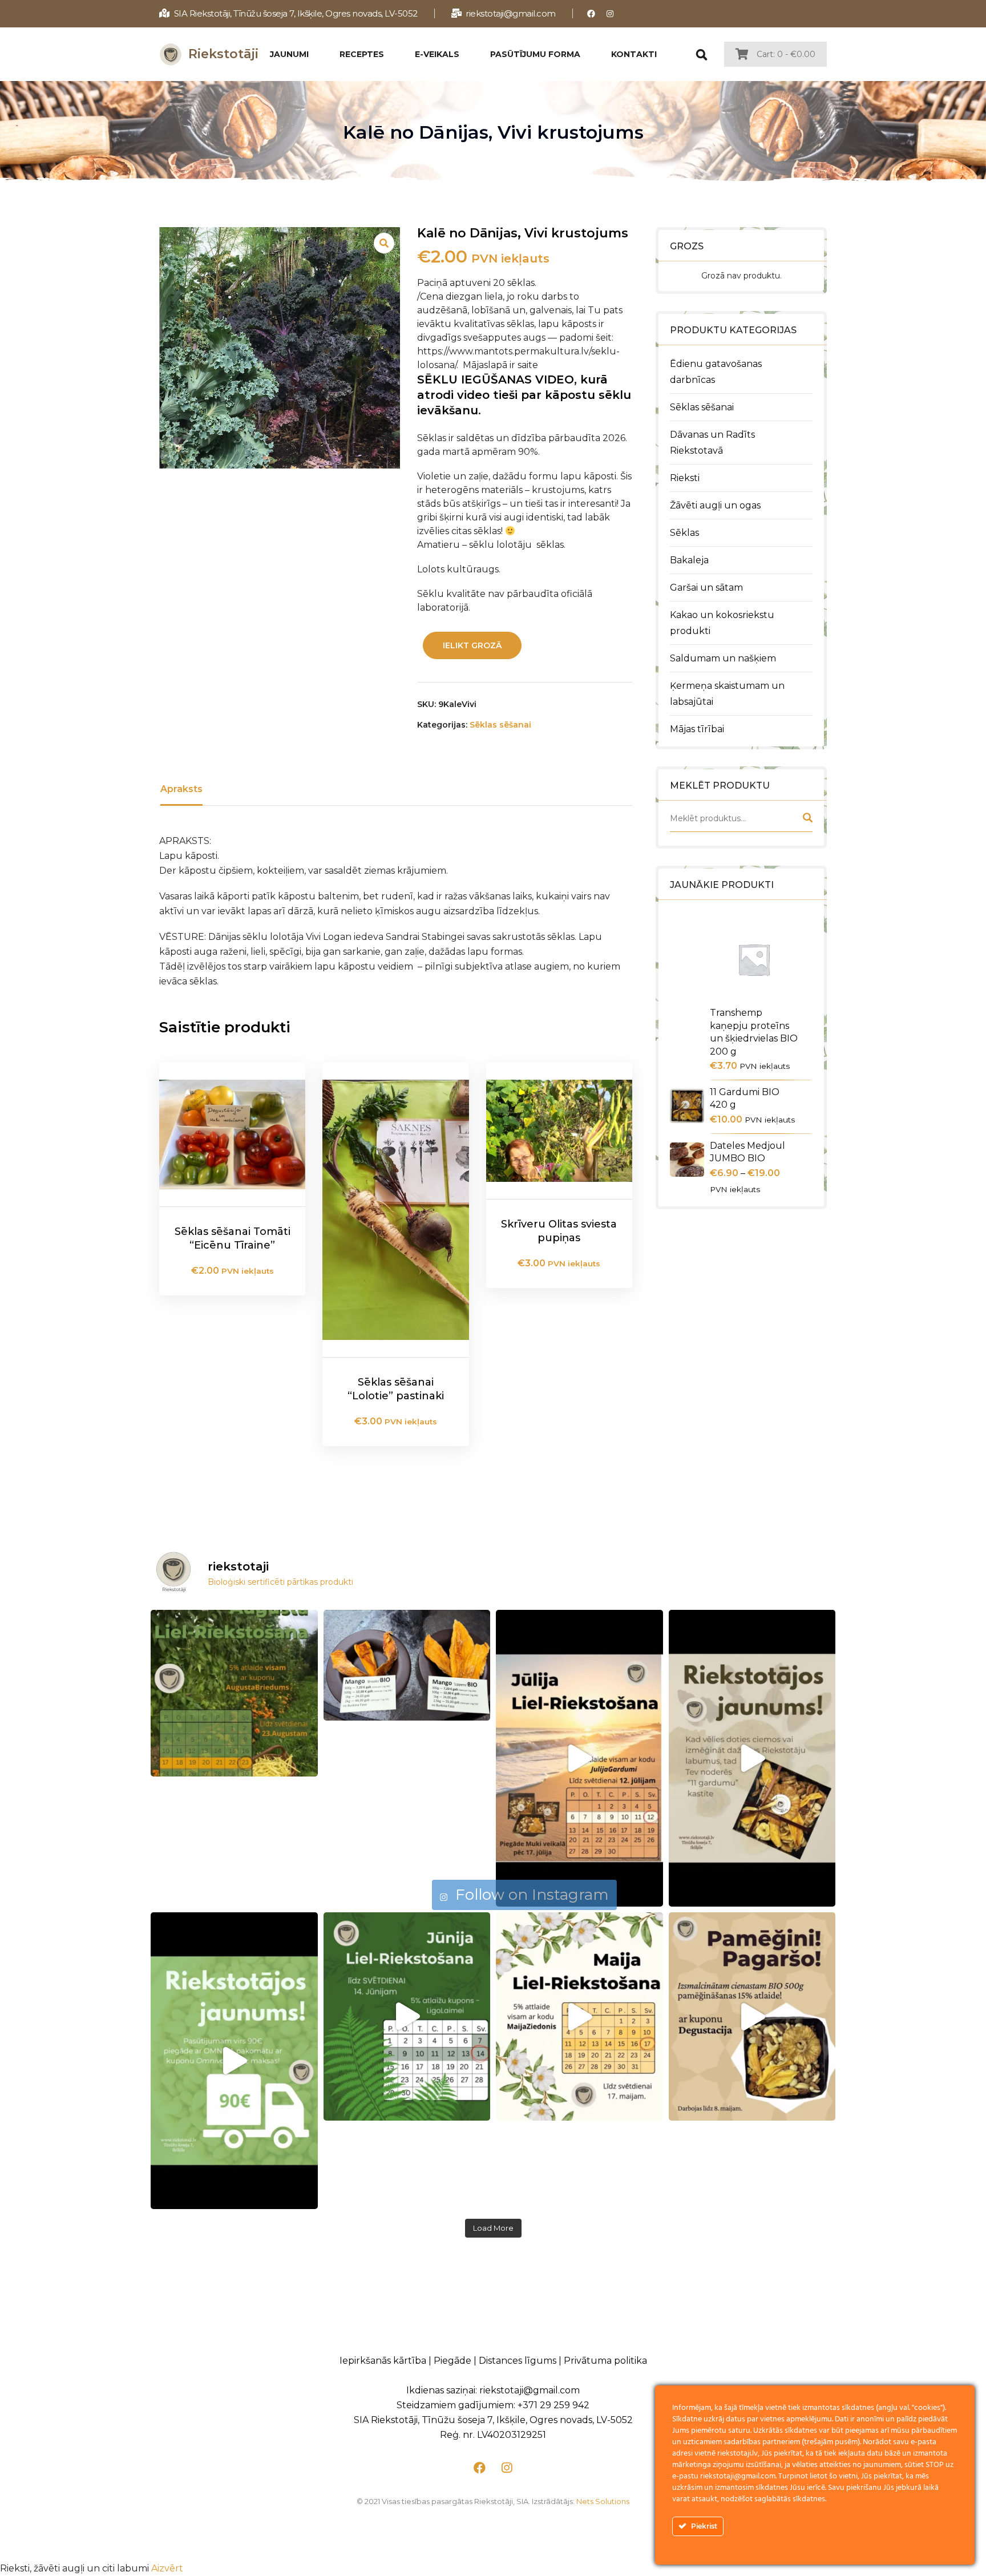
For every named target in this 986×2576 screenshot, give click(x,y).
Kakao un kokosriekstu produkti (722, 623)
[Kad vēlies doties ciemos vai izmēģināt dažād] (752, 1758)
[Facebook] (591, 13)
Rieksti (685, 478)
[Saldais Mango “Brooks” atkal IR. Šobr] (407, 1665)
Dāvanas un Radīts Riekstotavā (712, 443)
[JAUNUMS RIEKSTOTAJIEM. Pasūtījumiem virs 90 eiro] (234, 2061)
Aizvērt (167, 2568)
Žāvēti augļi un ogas (715, 505)
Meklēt (807, 820)
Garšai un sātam (706, 588)
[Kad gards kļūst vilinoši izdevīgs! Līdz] (234, 1693)
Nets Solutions (603, 2501)
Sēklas (684, 533)
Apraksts (181, 789)
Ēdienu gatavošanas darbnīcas (716, 372)
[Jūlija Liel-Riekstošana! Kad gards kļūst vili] (579, 1758)
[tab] (181, 789)
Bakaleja (689, 560)
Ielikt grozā (472, 645)
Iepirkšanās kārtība (383, 2361)
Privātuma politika (605, 2361)
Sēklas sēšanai (702, 407)
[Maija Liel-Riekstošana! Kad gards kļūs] (579, 2017)
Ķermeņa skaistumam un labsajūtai (727, 694)
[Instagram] (610, 13)
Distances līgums (518, 2361)
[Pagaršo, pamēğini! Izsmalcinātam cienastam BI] (752, 2017)
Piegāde (452, 2361)
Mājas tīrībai (697, 729)
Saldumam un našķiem (723, 658)
